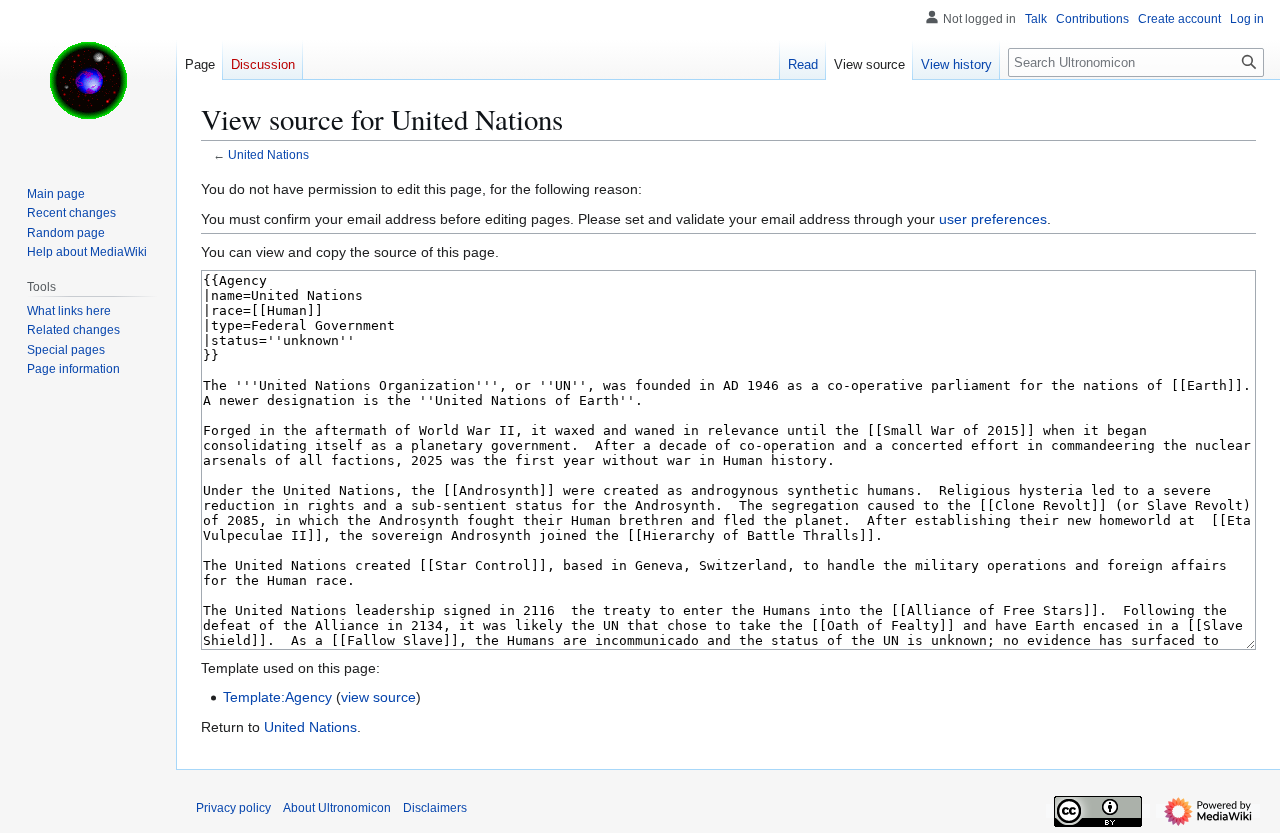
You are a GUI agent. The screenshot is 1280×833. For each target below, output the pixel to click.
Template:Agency (277, 697)
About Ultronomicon (337, 808)
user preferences (993, 219)
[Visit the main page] (88, 80)
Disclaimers (435, 808)
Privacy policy (233, 808)
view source (378, 697)
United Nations (268, 154)
